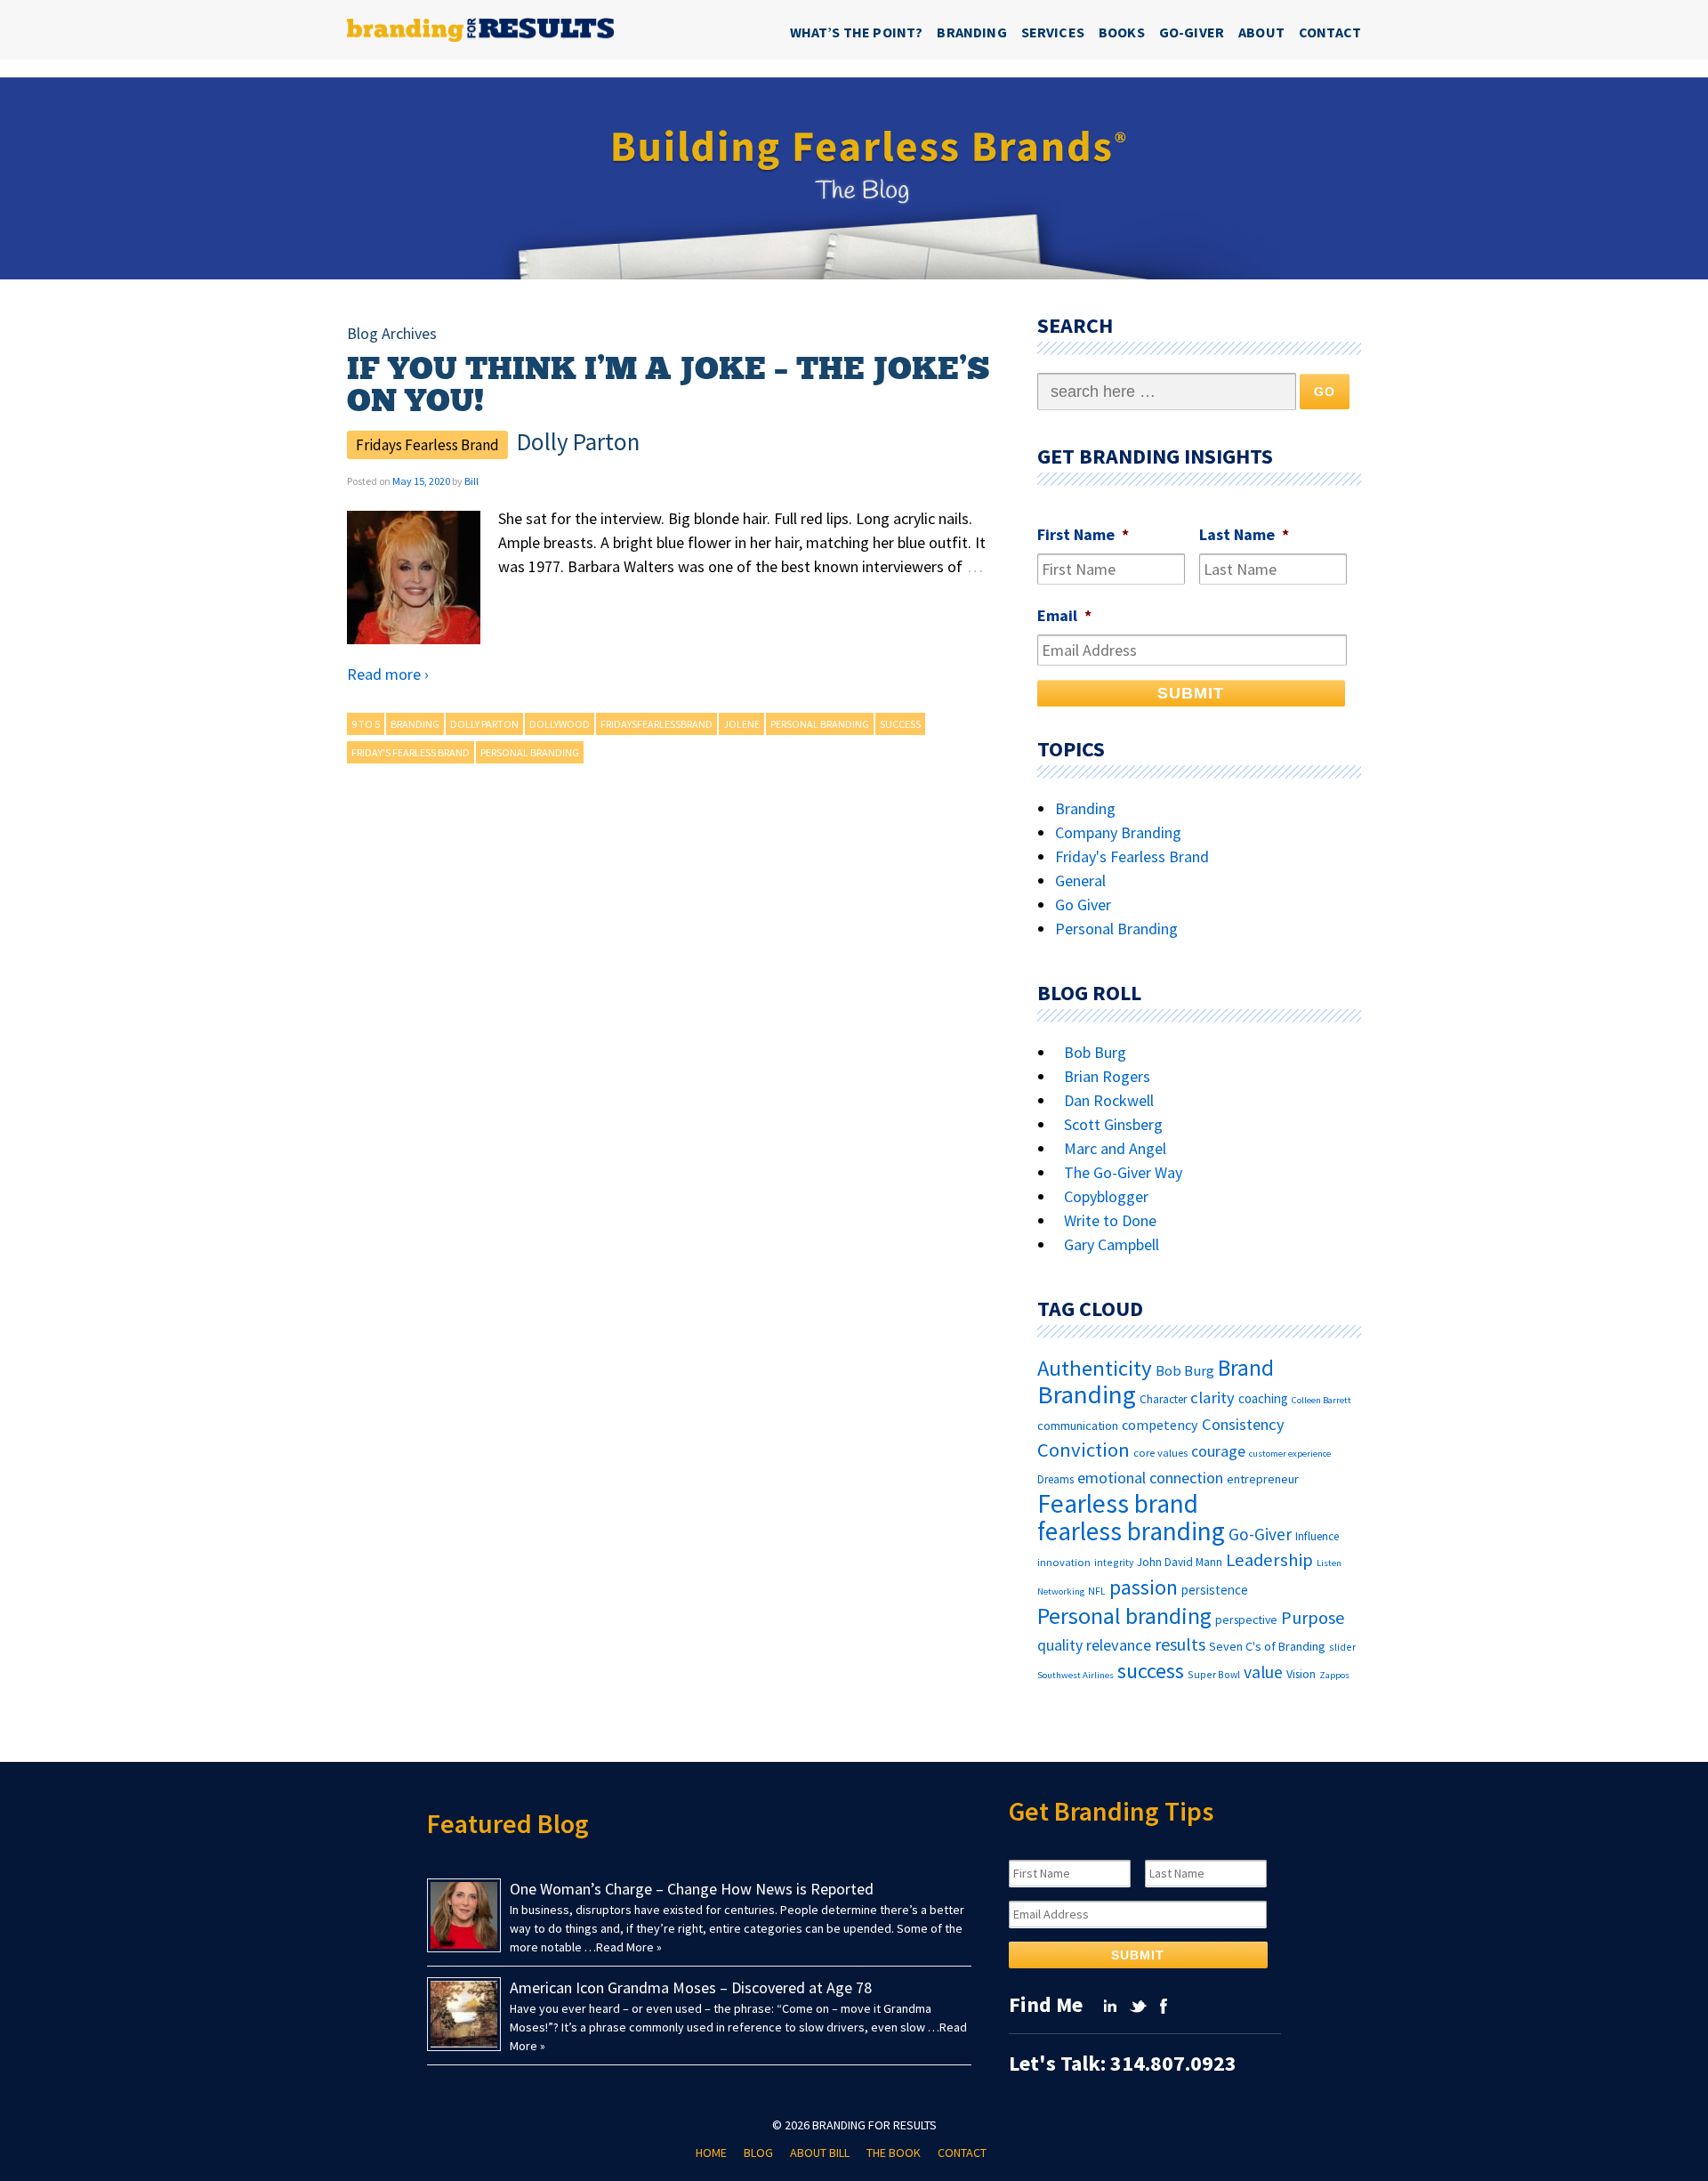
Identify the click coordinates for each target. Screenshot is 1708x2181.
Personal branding (820, 724)
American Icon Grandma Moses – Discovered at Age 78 (691, 1987)
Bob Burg (1095, 1052)
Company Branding (1118, 832)
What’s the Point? (857, 32)
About (1261, 32)
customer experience (1290, 1454)
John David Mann (1180, 1562)
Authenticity (1095, 1368)
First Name (1083, 534)
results (1180, 1644)
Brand (1246, 1368)
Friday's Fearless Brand (411, 752)
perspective (1246, 1620)
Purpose (1313, 1618)
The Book (894, 2153)
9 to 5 (366, 724)
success (900, 724)
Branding (971, 32)
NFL (1097, 1591)
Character (1163, 1399)
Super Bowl (1214, 1674)
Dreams (1055, 1479)
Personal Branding (530, 752)
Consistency (1243, 1424)
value (1263, 1672)
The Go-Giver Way (1123, 1172)
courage (1218, 1451)
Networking (1061, 1591)
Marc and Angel (1115, 1148)
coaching (1263, 1398)
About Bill (820, 2153)
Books (1122, 32)
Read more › (388, 674)
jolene (741, 724)
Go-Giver (1192, 32)
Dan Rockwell (1109, 1100)
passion (1144, 1587)
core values (1160, 1453)
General (1080, 880)
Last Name (1244, 534)
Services (1053, 32)
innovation (1064, 1562)
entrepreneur (1263, 1479)
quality (1060, 1645)
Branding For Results (874, 2125)
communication (1078, 1426)
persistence (1215, 1590)
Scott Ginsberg (1113, 1124)
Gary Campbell (1112, 1244)
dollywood (560, 724)
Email (1064, 615)
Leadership (1269, 1560)
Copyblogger (1106, 1196)
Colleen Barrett (1321, 1400)
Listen (1329, 1563)
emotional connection (1150, 1478)
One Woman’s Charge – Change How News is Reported (692, 1889)
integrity (1114, 1562)
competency (1160, 1425)
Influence (1317, 1536)
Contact (1330, 32)
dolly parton (484, 724)
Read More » (629, 1947)
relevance (1119, 1645)
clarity (1213, 1397)
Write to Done (1110, 1220)
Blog (758, 2153)
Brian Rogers (1107, 1076)
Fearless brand (1118, 1503)
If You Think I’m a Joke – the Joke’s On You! (669, 385)
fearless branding (1131, 1531)
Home (711, 2153)
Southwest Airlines (1076, 1675)
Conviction (1084, 1450)
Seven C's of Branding (1267, 1646)
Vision (1301, 1674)
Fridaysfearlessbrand (657, 724)
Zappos (1334, 1675)
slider (1342, 1647)
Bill (471, 481)
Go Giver (1083, 905)
